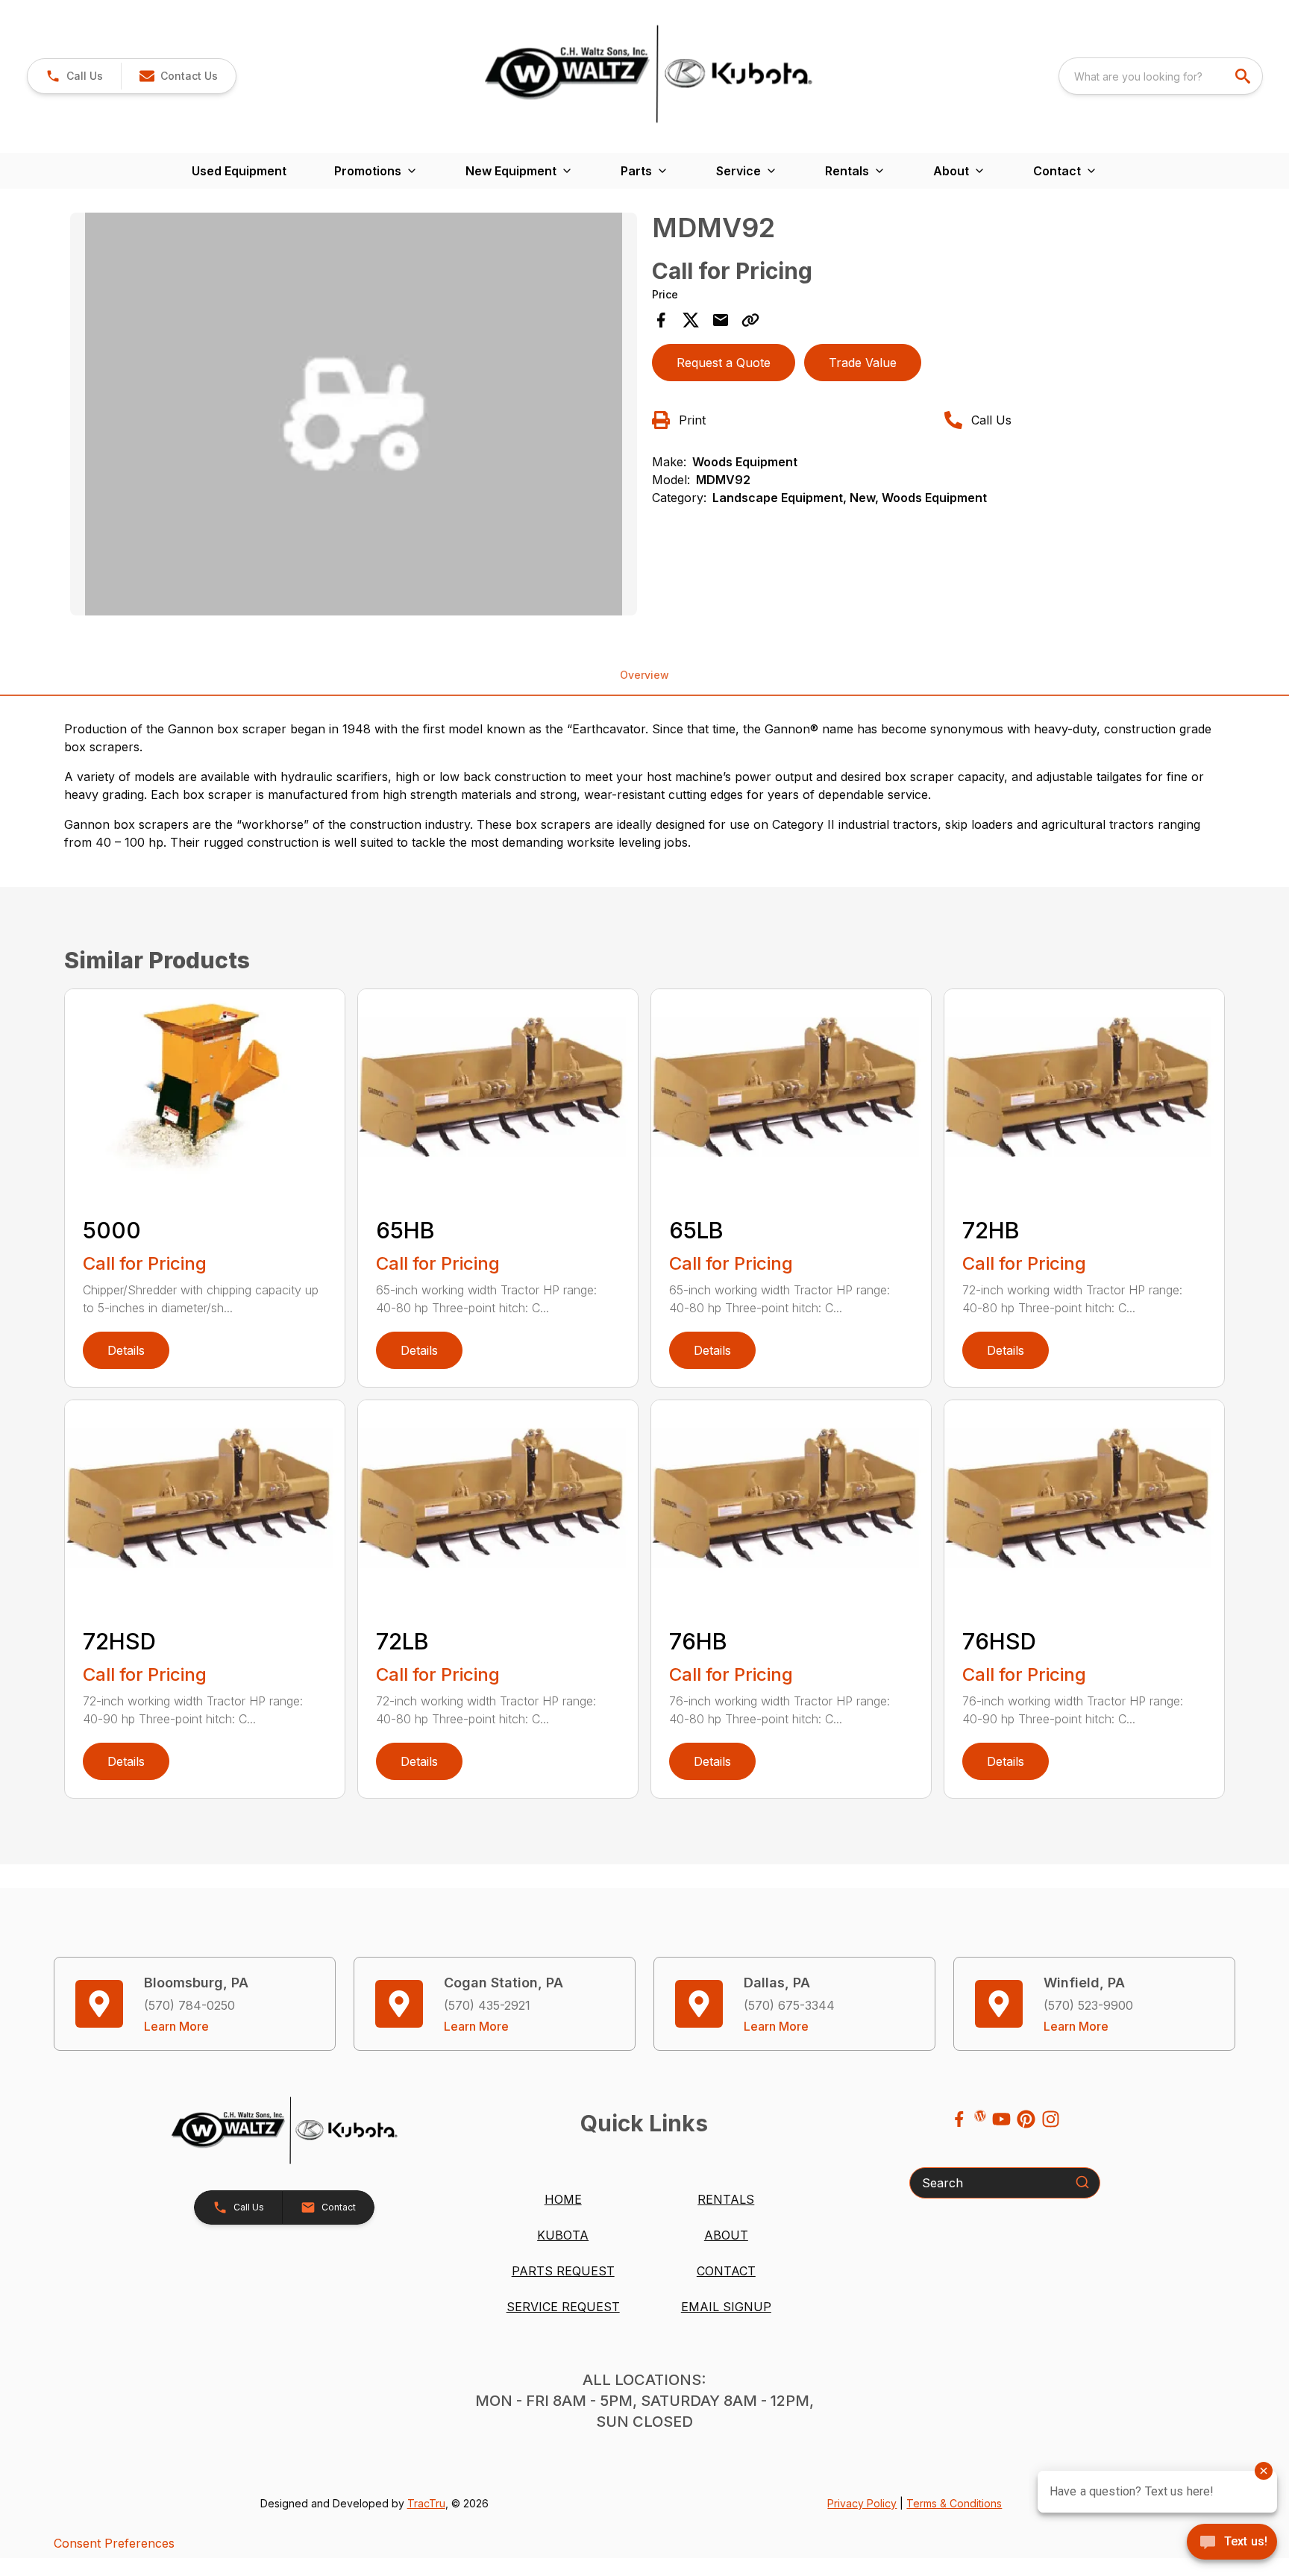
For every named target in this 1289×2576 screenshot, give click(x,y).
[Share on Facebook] (661, 320)
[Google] (980, 2116)
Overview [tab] (644, 675)
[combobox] (1161, 76)
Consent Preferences (114, 2543)
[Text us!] (1232, 2543)
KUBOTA (563, 2235)
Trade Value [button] (863, 363)
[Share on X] (691, 320)
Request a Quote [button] (724, 363)
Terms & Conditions (954, 2503)
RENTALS (726, 2199)
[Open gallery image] (354, 414)
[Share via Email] (721, 320)
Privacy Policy (862, 2503)
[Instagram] (1051, 2119)
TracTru (426, 2503)
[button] (74, 76)
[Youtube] (1001, 2119)
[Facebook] (959, 2119)
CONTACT (726, 2271)
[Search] (1082, 2182)
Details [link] (126, 1350)
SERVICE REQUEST (563, 2307)
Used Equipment (239, 171)
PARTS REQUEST (563, 2271)
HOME (563, 2199)
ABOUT (726, 2235)
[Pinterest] (1026, 2119)
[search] (1244, 76)
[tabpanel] (354, 416)
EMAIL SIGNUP (726, 2307)
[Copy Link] (750, 320)
